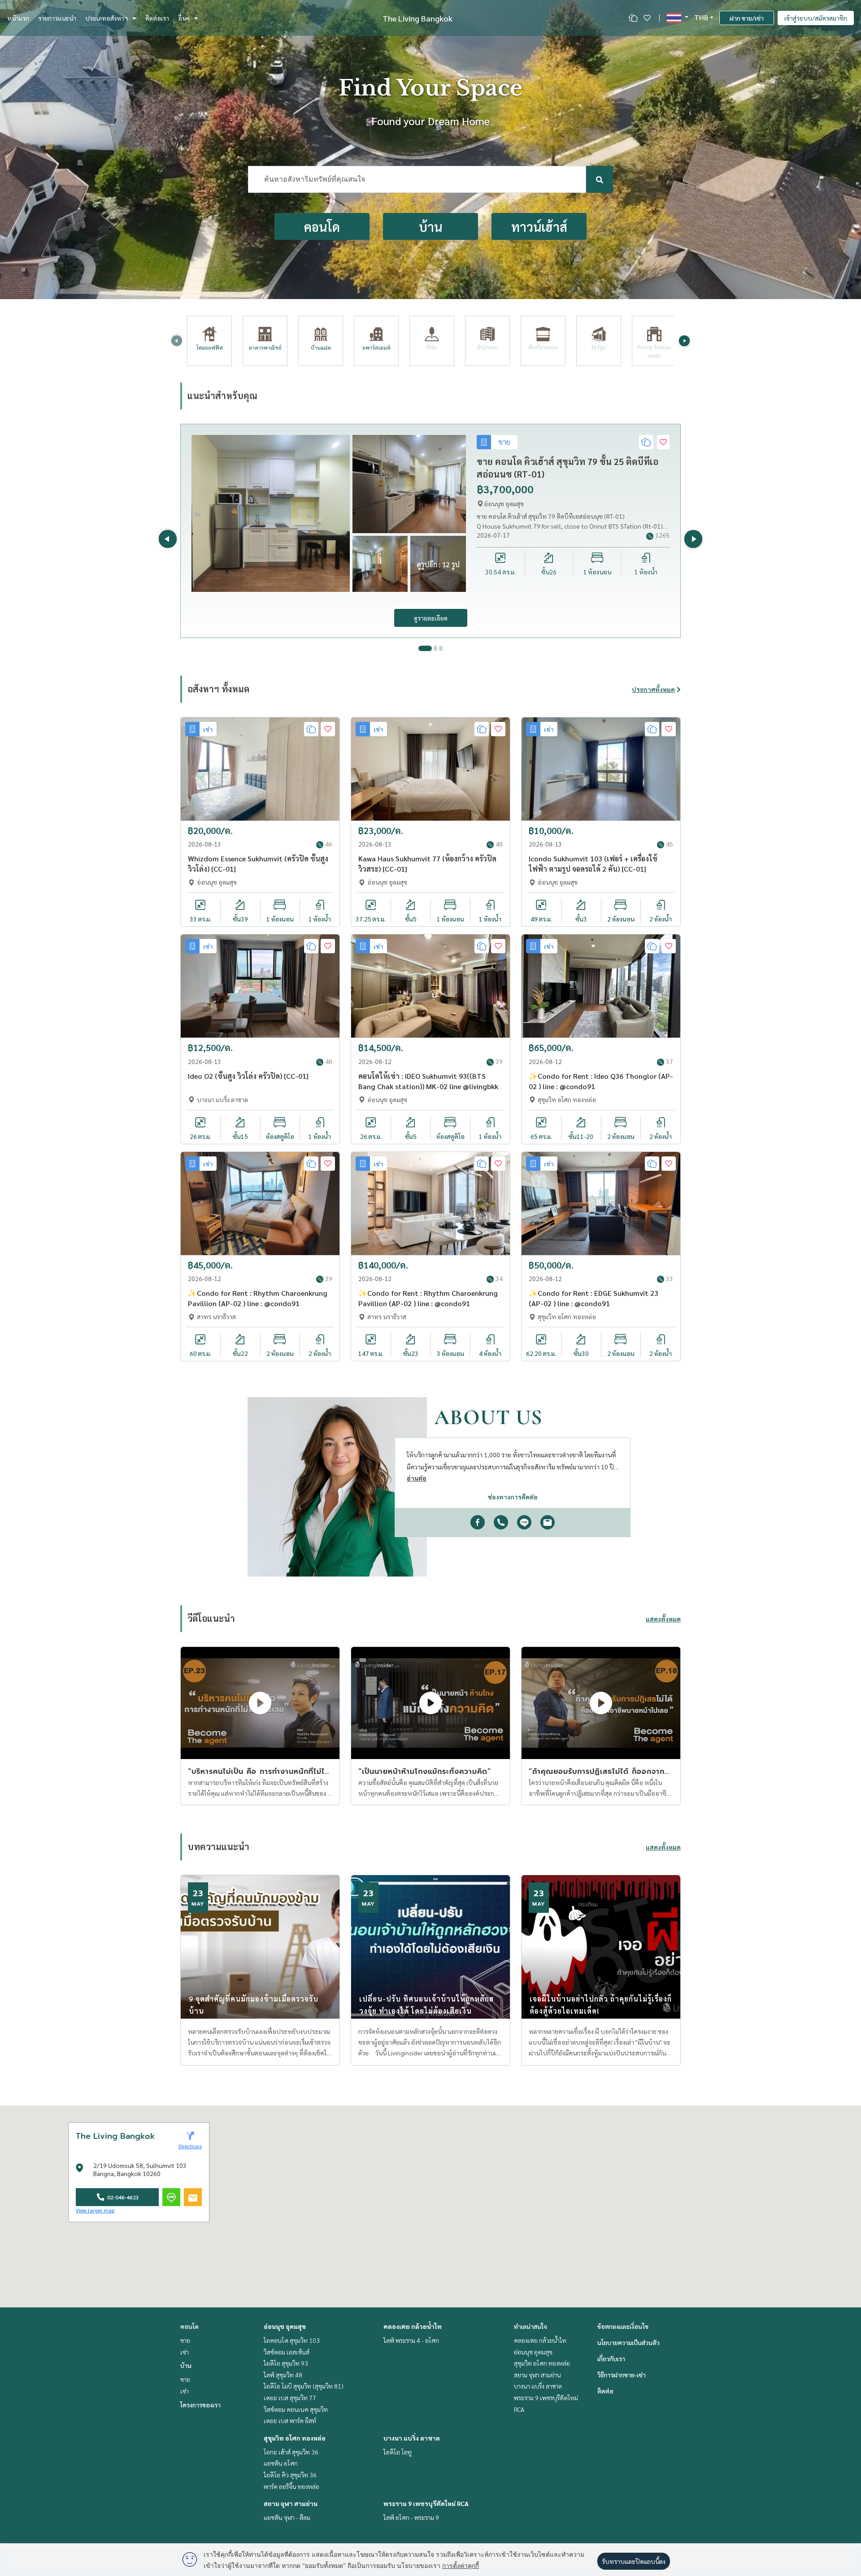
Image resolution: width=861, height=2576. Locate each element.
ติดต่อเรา (157, 18)
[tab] (420, 648)
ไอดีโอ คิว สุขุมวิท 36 (290, 2475)
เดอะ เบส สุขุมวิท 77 (290, 2398)
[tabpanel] (430, 531)
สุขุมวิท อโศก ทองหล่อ (295, 2438)
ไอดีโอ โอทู (398, 2452)
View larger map (95, 2210)
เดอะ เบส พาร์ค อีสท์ (290, 2420)
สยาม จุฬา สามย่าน (291, 2503)
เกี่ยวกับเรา (611, 2359)
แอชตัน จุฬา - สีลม (287, 2517)
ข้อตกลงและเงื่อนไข (623, 2326)
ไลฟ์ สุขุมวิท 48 (283, 2375)
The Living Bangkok (417, 18)
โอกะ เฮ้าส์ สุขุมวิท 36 (291, 2452)
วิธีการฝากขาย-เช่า (622, 2375)
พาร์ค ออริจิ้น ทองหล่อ (291, 2486)
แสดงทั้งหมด (663, 1619)
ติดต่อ (605, 2391)
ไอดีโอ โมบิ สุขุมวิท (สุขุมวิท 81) (304, 2386)
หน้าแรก (18, 18)
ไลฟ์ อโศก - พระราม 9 (411, 2517)
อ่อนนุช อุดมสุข (285, 2326)
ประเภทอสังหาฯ (107, 18)
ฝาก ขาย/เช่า (747, 18)
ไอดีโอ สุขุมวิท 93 (286, 2363)
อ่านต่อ (417, 1478)
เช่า (185, 2352)
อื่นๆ (184, 18)
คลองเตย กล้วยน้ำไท (413, 2326)
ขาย (185, 2340)
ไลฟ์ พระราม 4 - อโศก (411, 2340)
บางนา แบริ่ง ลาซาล (412, 2438)
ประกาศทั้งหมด (653, 689)
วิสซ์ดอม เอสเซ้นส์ (287, 2352)
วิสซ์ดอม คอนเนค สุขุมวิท (296, 2409)
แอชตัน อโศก (281, 2463)
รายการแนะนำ (57, 18)
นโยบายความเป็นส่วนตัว (628, 2342)
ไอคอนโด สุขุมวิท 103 (292, 2340)
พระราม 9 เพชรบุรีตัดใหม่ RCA (426, 2503)
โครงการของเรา (200, 2405)
